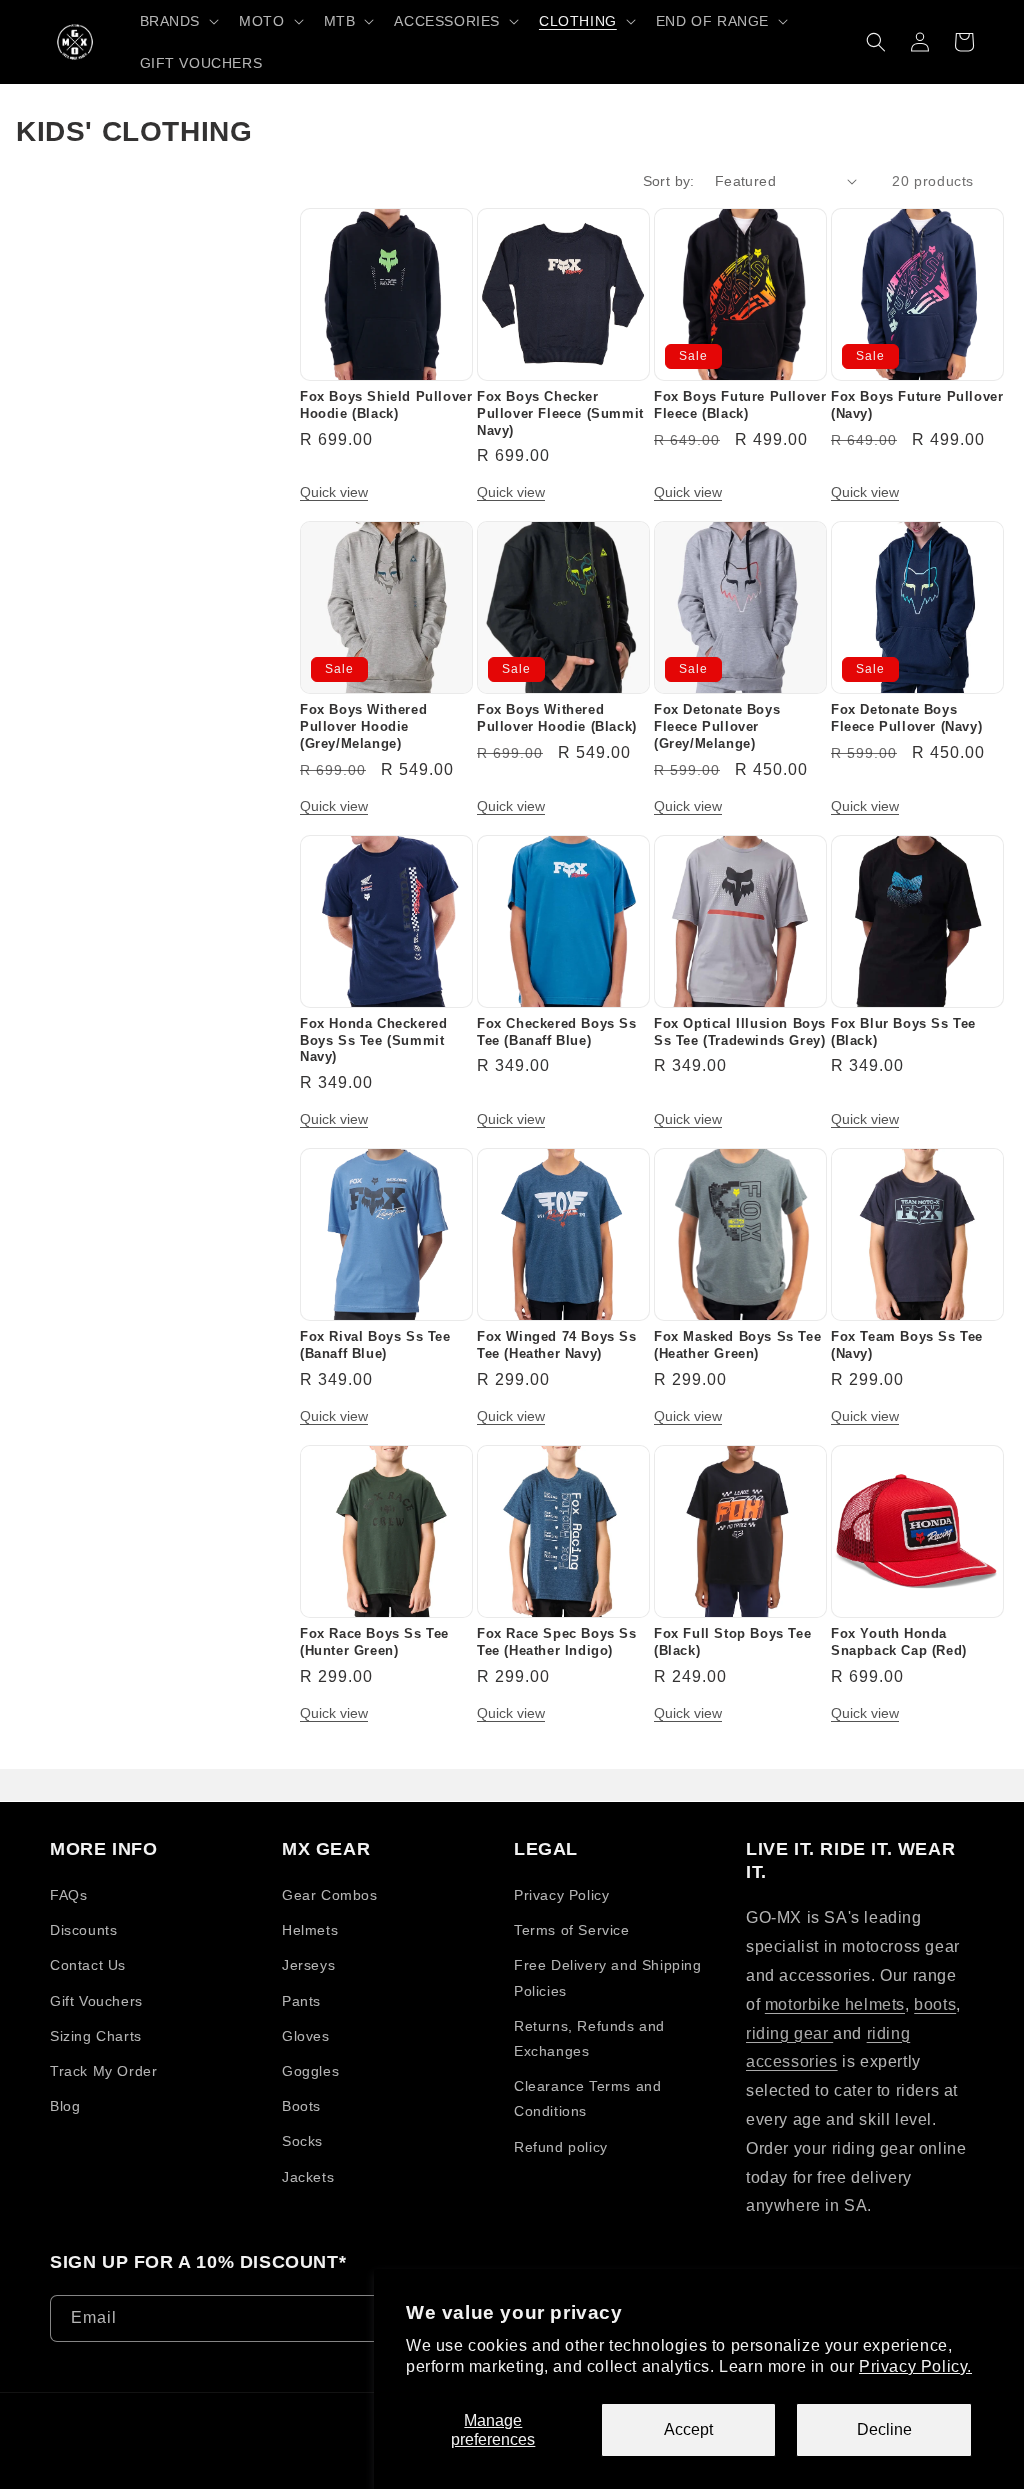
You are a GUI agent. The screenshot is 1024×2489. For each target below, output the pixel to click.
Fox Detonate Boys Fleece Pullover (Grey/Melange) (717, 726)
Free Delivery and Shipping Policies (608, 1977)
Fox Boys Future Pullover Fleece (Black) (740, 405)
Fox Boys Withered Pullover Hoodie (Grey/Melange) (363, 726)
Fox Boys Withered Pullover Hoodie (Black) (557, 718)
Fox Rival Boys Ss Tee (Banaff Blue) (375, 1345)
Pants (301, 2001)
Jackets (308, 2177)
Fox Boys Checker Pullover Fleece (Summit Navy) (560, 413)
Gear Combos (330, 1895)
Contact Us (88, 1965)
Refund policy (561, 2147)
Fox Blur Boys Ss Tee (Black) (903, 1032)
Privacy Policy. (915, 2366)
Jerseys (308, 1965)
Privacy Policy (561, 1895)
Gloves (306, 2036)
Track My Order (103, 2071)
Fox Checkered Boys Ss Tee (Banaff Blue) (557, 1032)
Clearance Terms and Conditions (587, 2098)
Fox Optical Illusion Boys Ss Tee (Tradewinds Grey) (740, 1032)
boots (935, 2004)
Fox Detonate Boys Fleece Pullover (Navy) (906, 718)
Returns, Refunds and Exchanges (589, 2038)
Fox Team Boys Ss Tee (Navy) (907, 1345)
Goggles (310, 2071)
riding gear (789, 2033)
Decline (884, 2429)
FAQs (68, 1895)
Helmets (310, 1930)
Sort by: (669, 181)
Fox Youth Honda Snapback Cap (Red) (899, 1642)
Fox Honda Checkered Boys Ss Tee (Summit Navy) (373, 1040)
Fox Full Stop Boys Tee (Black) (732, 1642)
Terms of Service (572, 1930)
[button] (178, 21)
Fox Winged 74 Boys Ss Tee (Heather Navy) (557, 1345)
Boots (301, 2106)
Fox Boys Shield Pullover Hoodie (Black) (386, 405)
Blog (65, 2106)
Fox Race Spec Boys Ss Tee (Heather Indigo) (557, 1642)
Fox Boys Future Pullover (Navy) (917, 405)
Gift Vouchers (96, 2001)
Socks (302, 2141)
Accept (688, 2429)
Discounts (83, 1930)
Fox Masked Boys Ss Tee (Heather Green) (737, 1345)
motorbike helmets (835, 2004)
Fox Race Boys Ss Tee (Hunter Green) (374, 1642)
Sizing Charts (96, 2036)
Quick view (334, 492)
